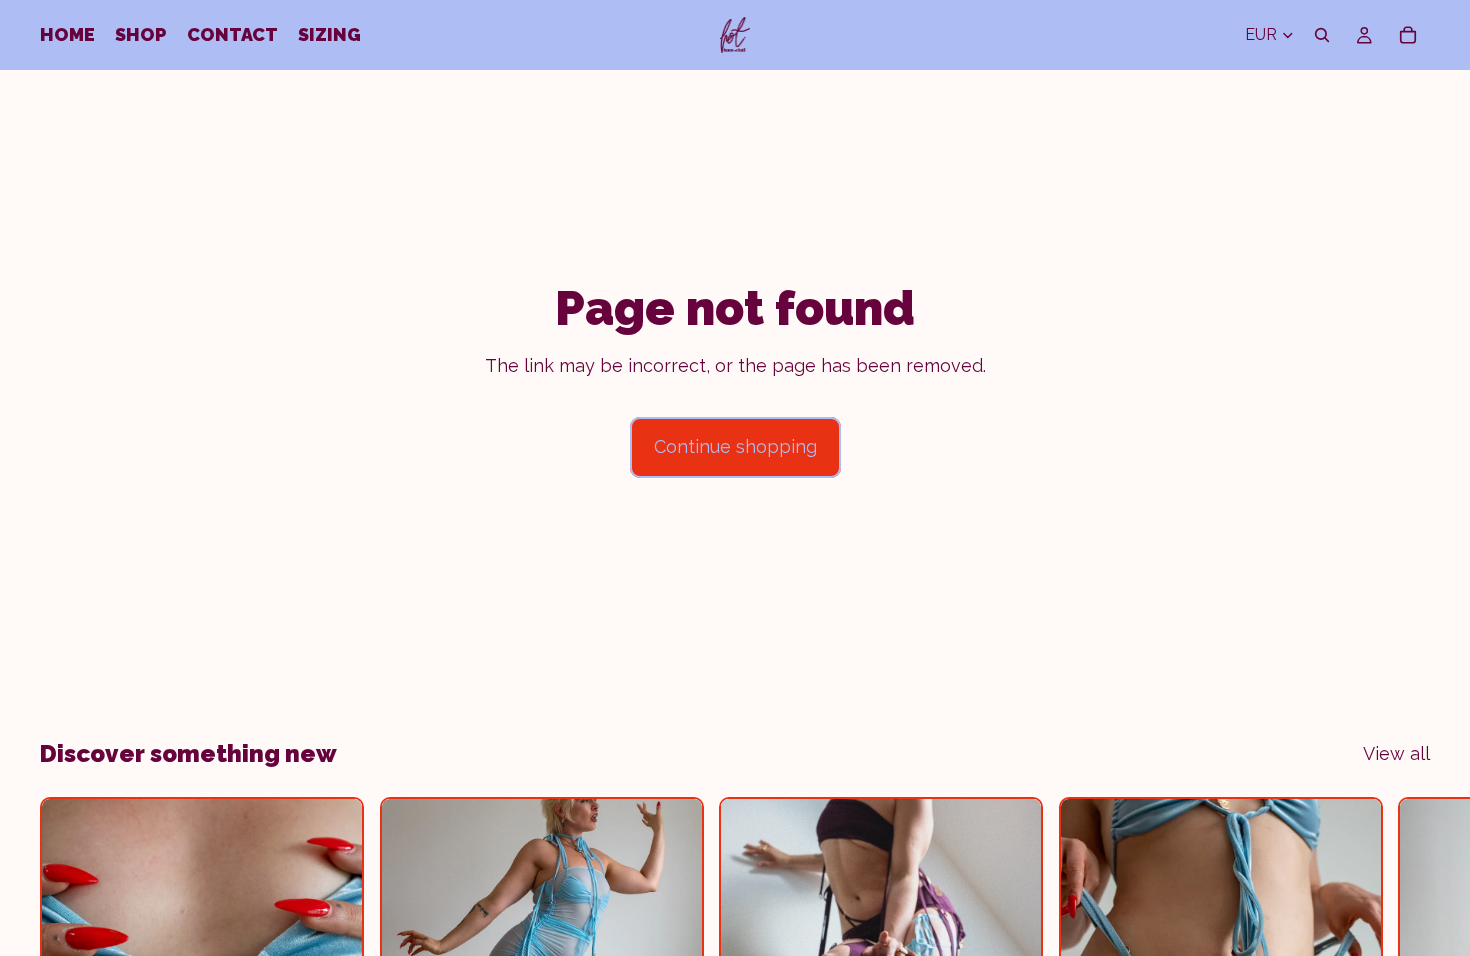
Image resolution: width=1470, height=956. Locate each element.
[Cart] (1408, 35)
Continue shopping (735, 446)
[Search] (1322, 35)
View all (1396, 753)
